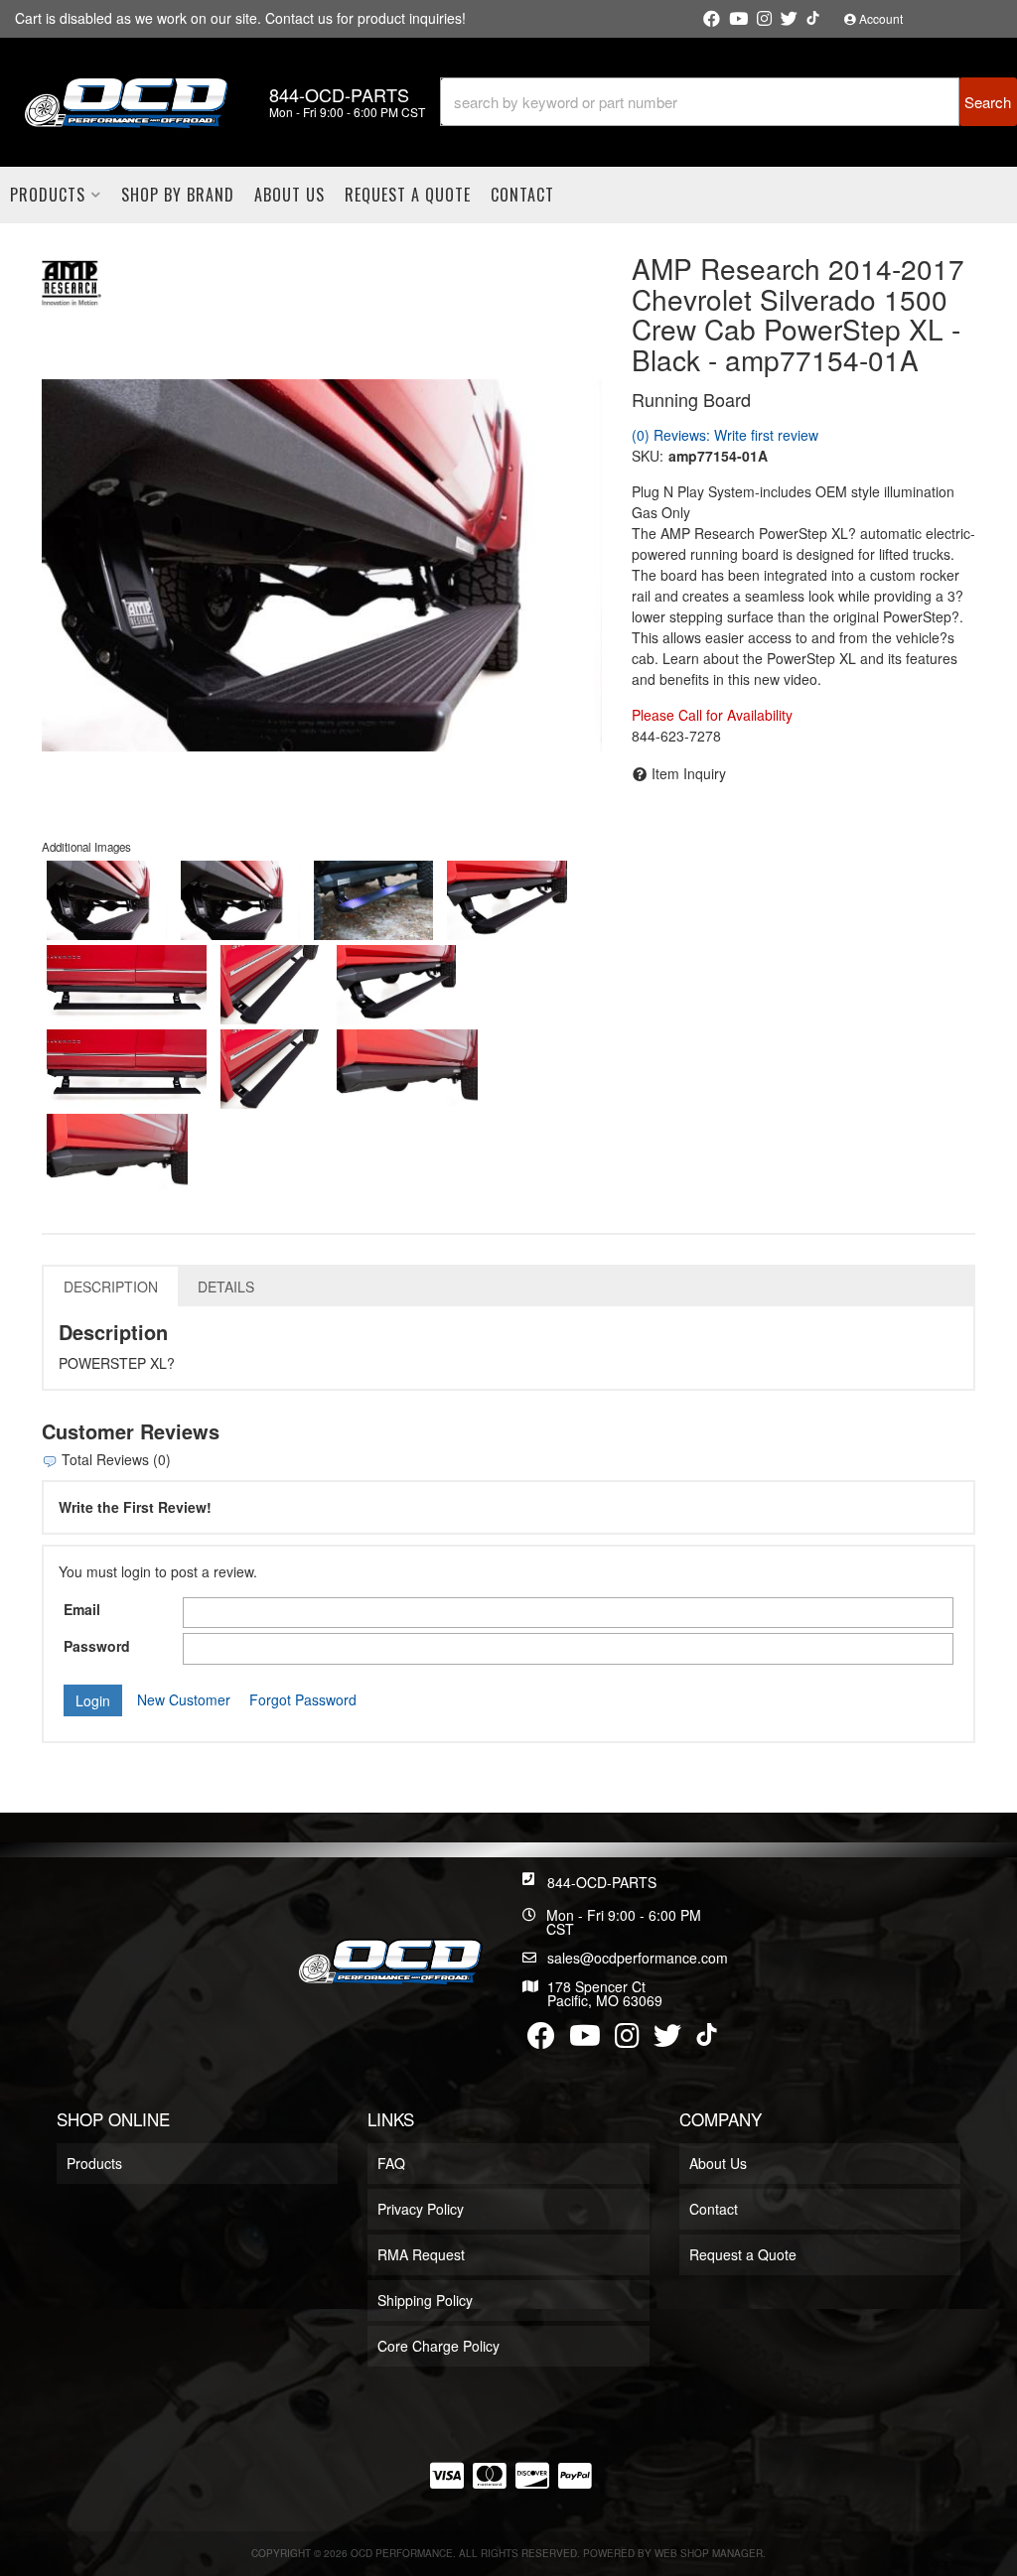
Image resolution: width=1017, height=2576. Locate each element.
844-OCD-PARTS (602, 1882)
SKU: (648, 456)
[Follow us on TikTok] (813, 18)
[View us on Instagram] (764, 19)
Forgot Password (303, 1699)
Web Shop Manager (709, 2553)
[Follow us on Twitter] (789, 19)
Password (97, 1646)
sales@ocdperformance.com (638, 1958)
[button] (728, 102)
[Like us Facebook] (712, 19)
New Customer (184, 1699)
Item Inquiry (689, 773)
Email (82, 1609)
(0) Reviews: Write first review (725, 435)
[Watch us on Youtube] (738, 19)
